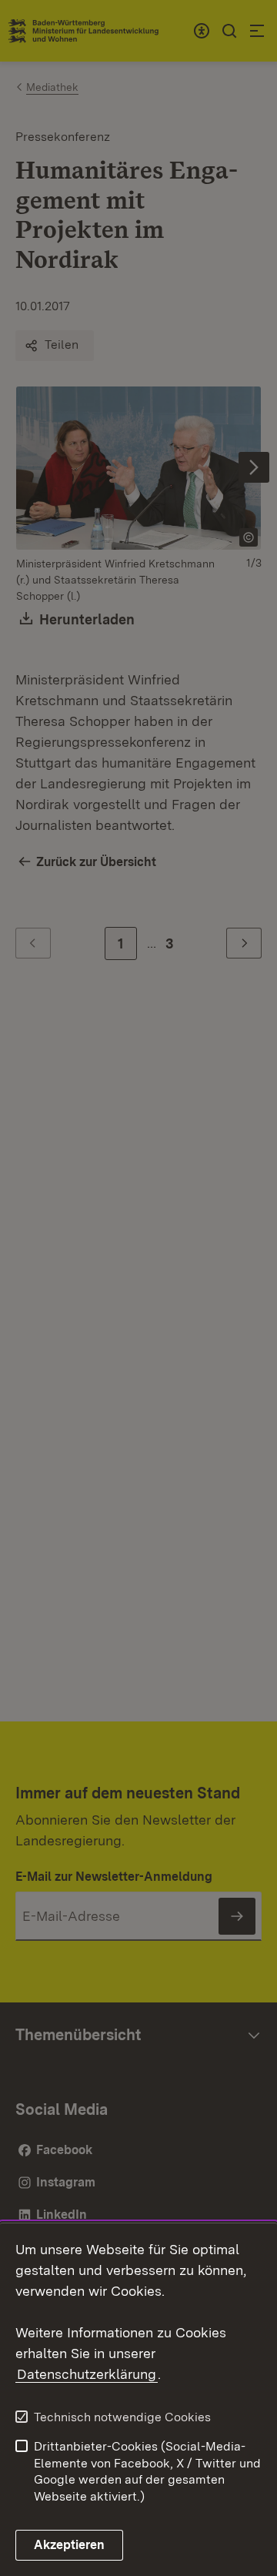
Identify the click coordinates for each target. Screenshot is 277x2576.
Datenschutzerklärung (87, 2374)
